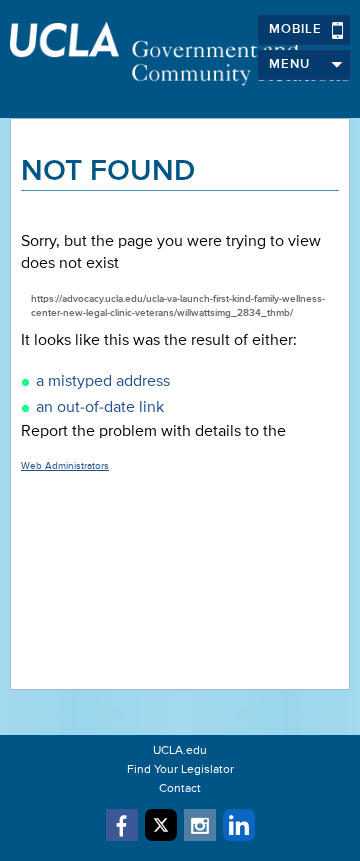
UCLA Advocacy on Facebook (122, 825)
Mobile (295, 29)
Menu (289, 64)
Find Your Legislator (180, 770)
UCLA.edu (180, 751)
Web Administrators (65, 466)
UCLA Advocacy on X (161, 825)
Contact (180, 789)
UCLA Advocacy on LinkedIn (239, 825)
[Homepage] (180, 54)
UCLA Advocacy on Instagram (200, 825)
